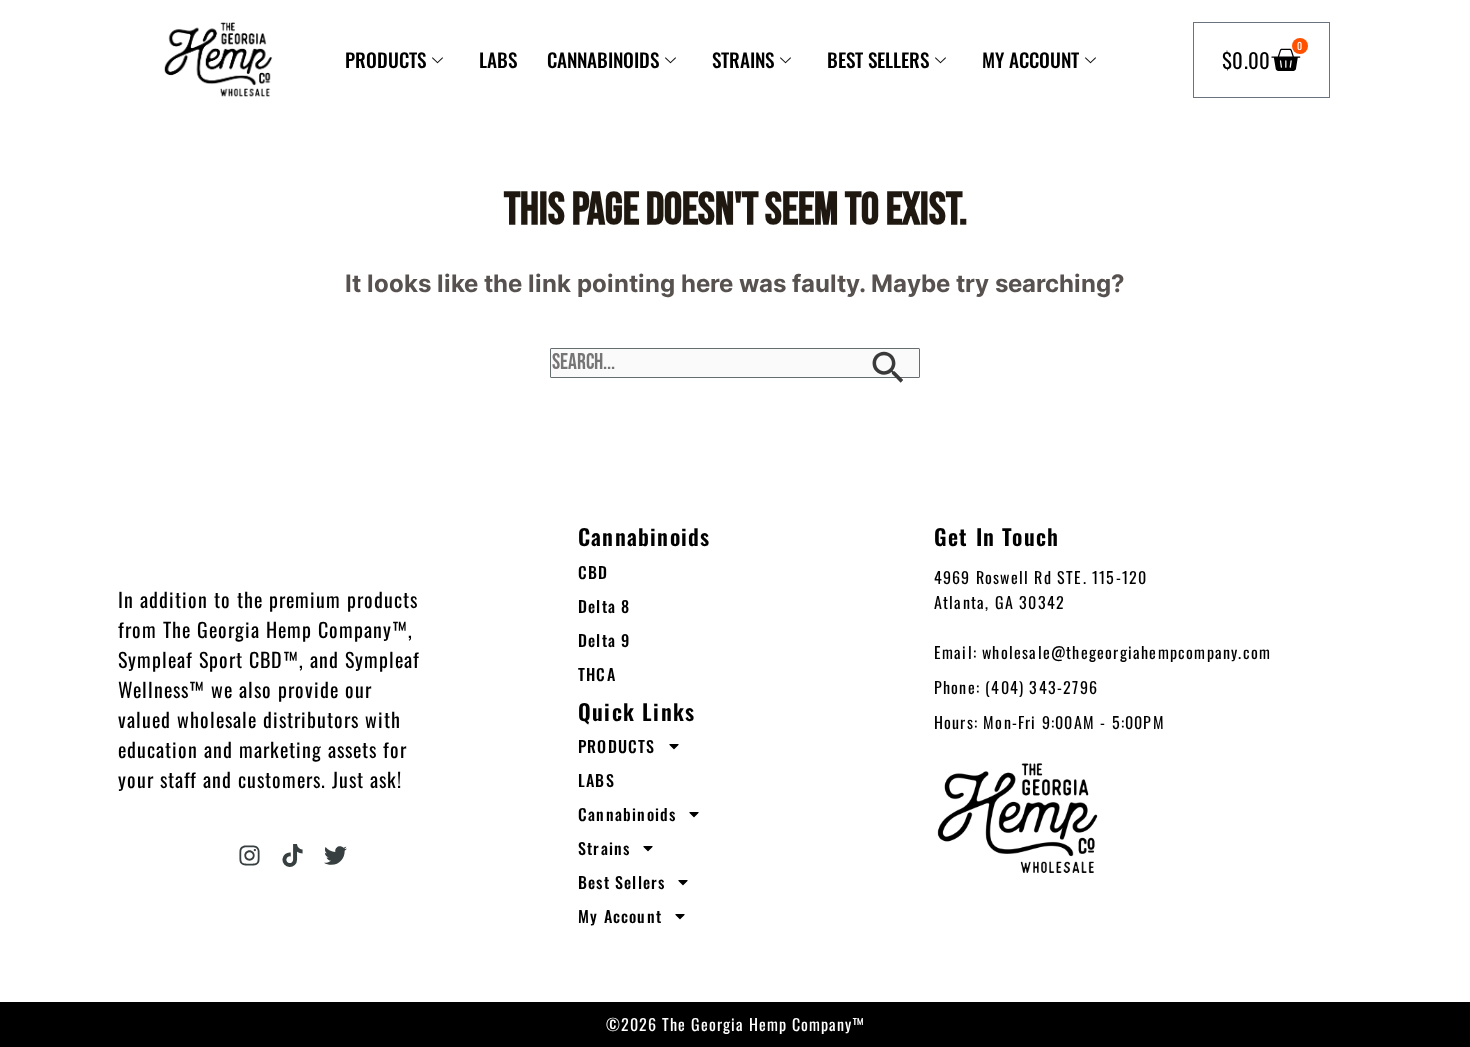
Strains (743, 59)
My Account (1030, 59)
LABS (498, 59)
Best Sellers (878, 59)
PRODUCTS (385, 59)
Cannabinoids (603, 59)
